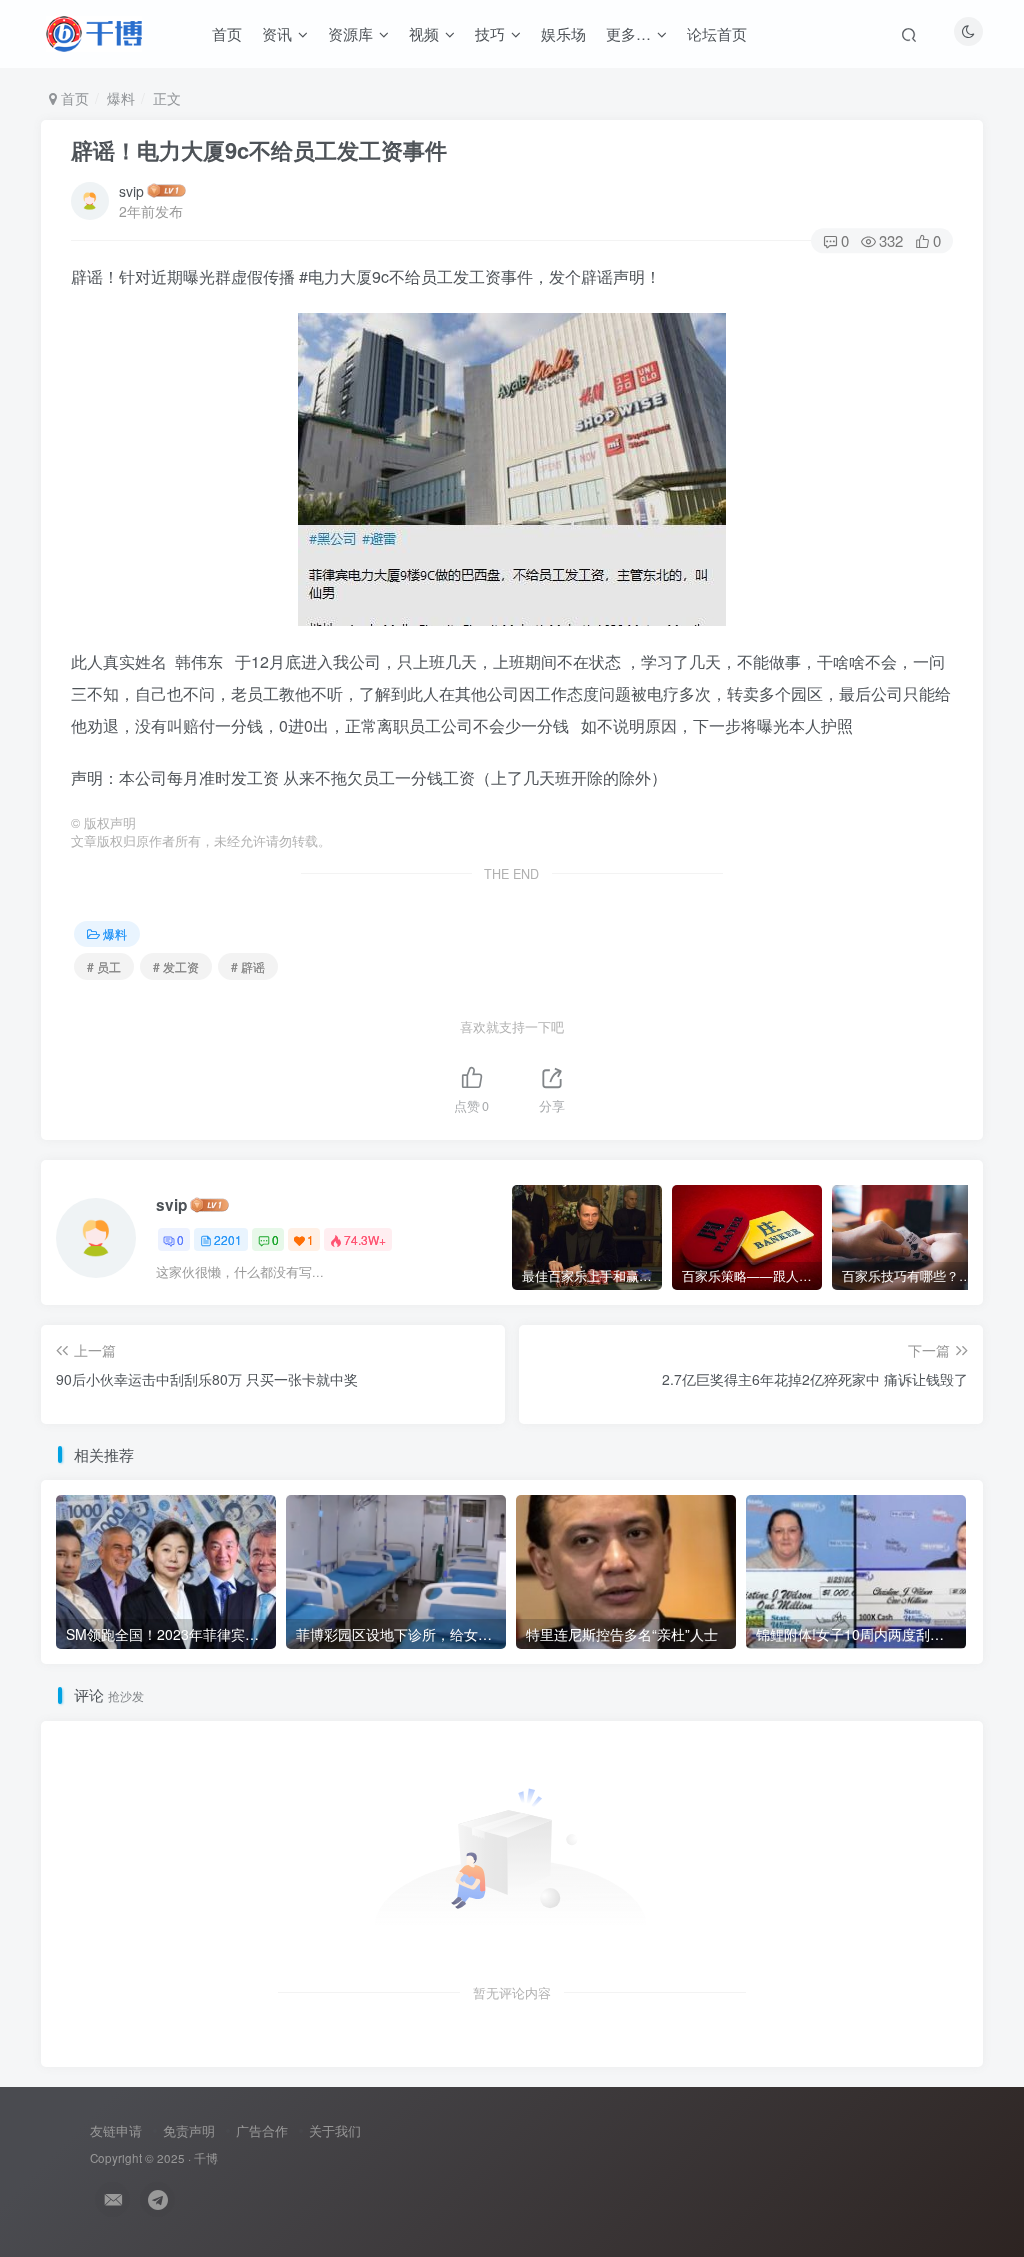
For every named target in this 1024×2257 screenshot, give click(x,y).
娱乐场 (563, 33)
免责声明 (189, 2130)
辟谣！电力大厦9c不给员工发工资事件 (259, 150)
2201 (228, 1239)
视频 (424, 33)
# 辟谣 (248, 966)
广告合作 (262, 2130)
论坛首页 (717, 33)
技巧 (490, 33)
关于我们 (335, 2130)
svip (131, 191)
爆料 (121, 98)
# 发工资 (176, 966)
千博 (206, 2158)
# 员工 (104, 966)
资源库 (350, 33)
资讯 (277, 33)
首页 (227, 33)
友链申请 (116, 2130)
